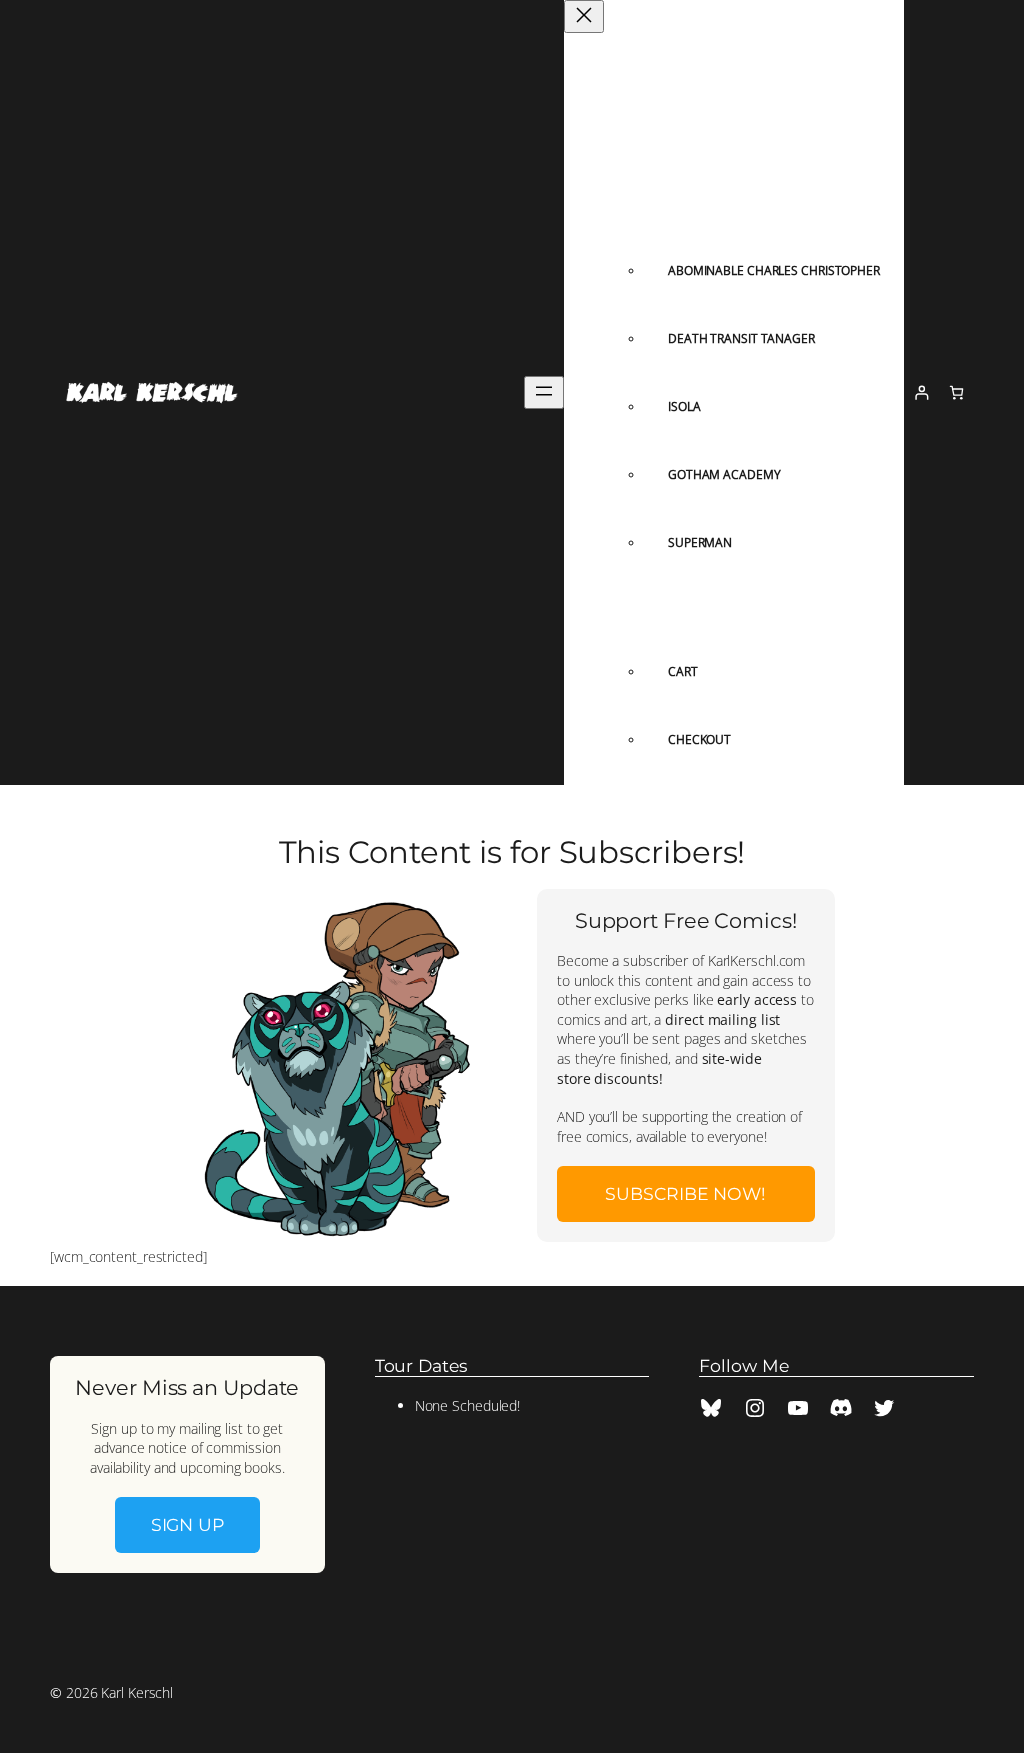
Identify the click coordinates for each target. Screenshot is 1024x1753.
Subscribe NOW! (685, 1193)
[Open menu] (544, 392)
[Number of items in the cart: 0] (956, 392)
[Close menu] (584, 16)
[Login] (921, 392)
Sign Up (187, 1524)
